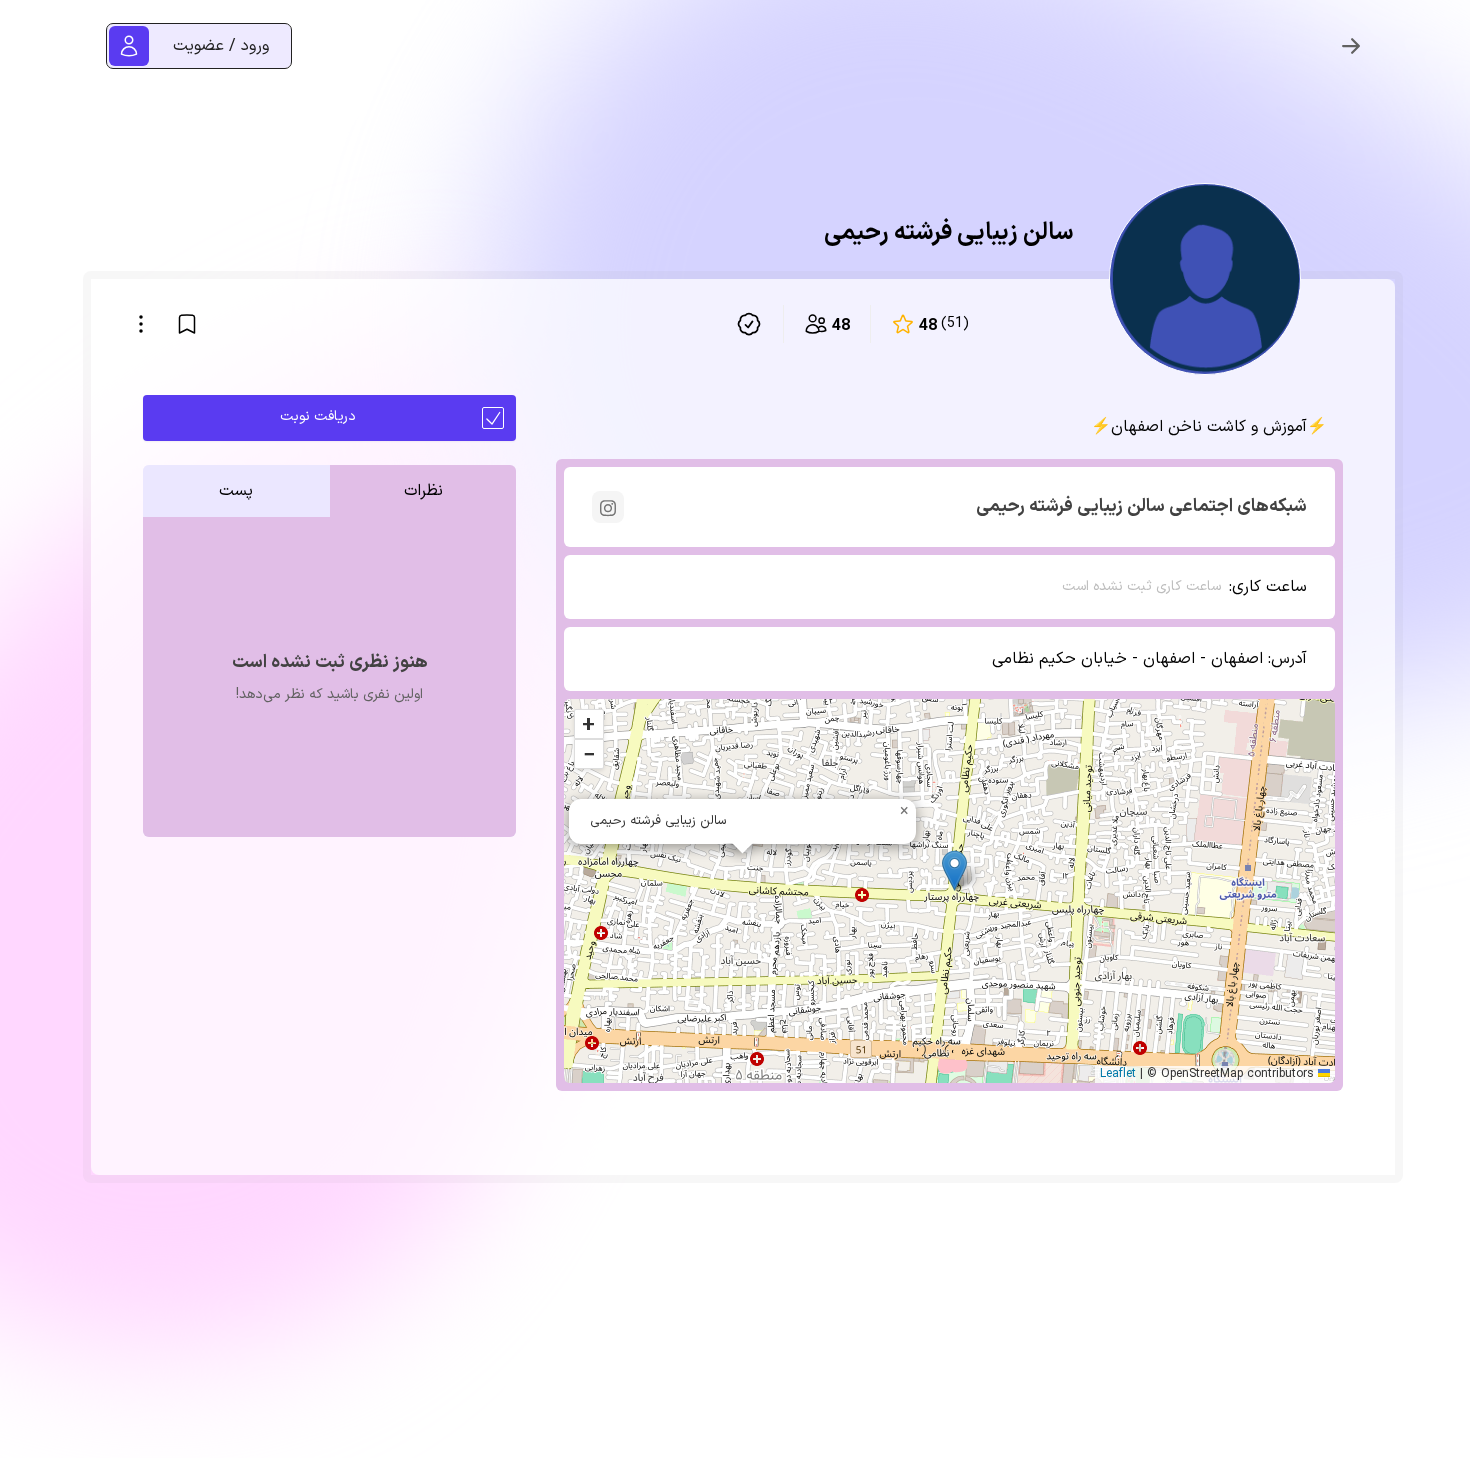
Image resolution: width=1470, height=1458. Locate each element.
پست (236, 491)
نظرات (423, 491)
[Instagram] (608, 507)
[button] (954, 870)
